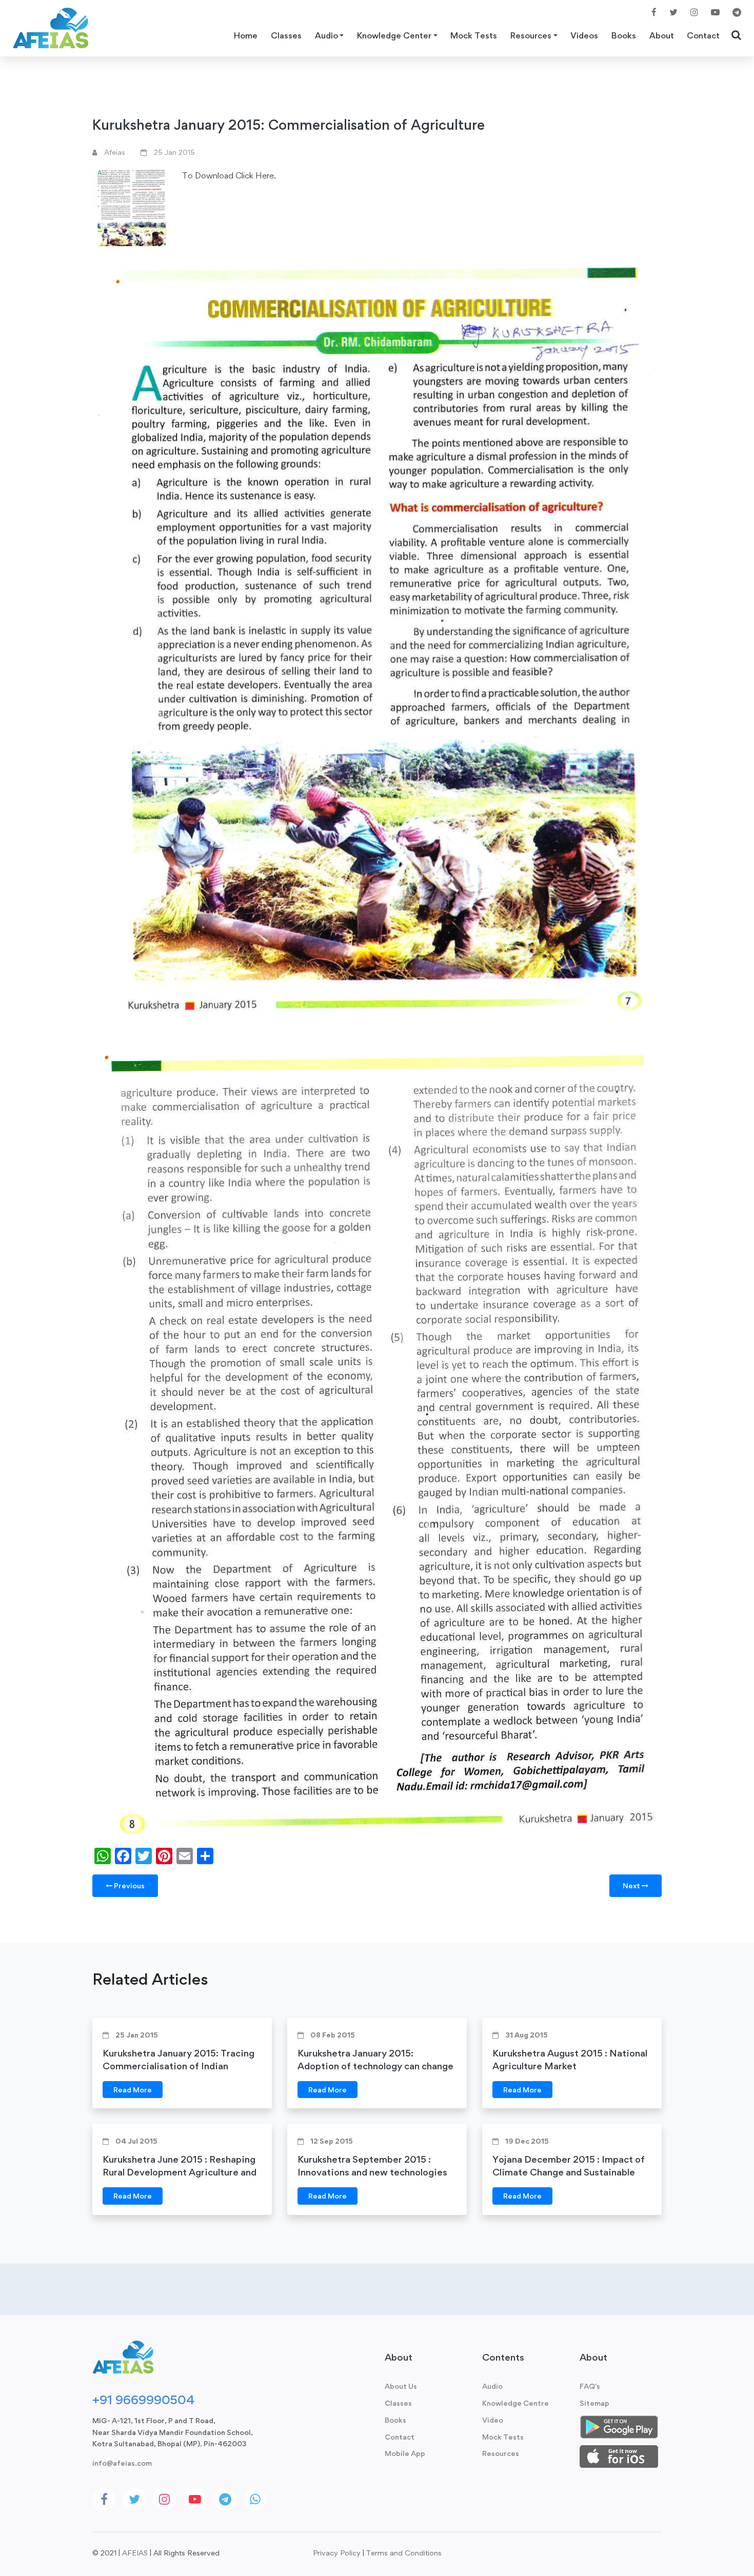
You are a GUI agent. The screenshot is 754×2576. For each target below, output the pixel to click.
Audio (492, 2386)
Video (493, 2420)
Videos (584, 35)
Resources (501, 2453)
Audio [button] (326, 35)
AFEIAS (135, 2553)
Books (624, 35)
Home (246, 35)
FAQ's (590, 2386)
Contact (703, 35)
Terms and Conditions (404, 2553)
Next (632, 1885)
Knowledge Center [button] (394, 35)
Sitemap (594, 2403)
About (662, 35)
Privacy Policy (337, 2553)
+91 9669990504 (143, 2400)
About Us (401, 2386)
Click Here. (256, 175)
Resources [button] (531, 35)
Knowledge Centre (515, 2403)
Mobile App (405, 2453)
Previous (128, 1885)
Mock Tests (474, 35)
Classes (286, 35)
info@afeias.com (122, 2463)
